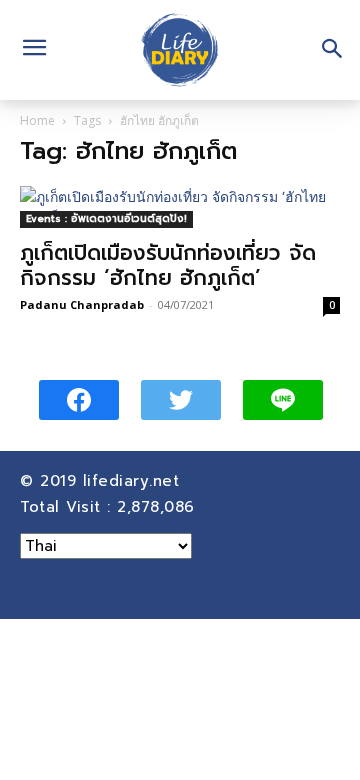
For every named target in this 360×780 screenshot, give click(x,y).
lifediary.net (134, 481)
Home (37, 120)
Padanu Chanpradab (82, 304)
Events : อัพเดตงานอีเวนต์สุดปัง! (106, 218)
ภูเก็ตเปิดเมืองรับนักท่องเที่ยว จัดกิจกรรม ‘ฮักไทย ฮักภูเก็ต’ (168, 265)
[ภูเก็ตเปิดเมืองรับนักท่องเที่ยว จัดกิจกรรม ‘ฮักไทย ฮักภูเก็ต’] (180, 207)
